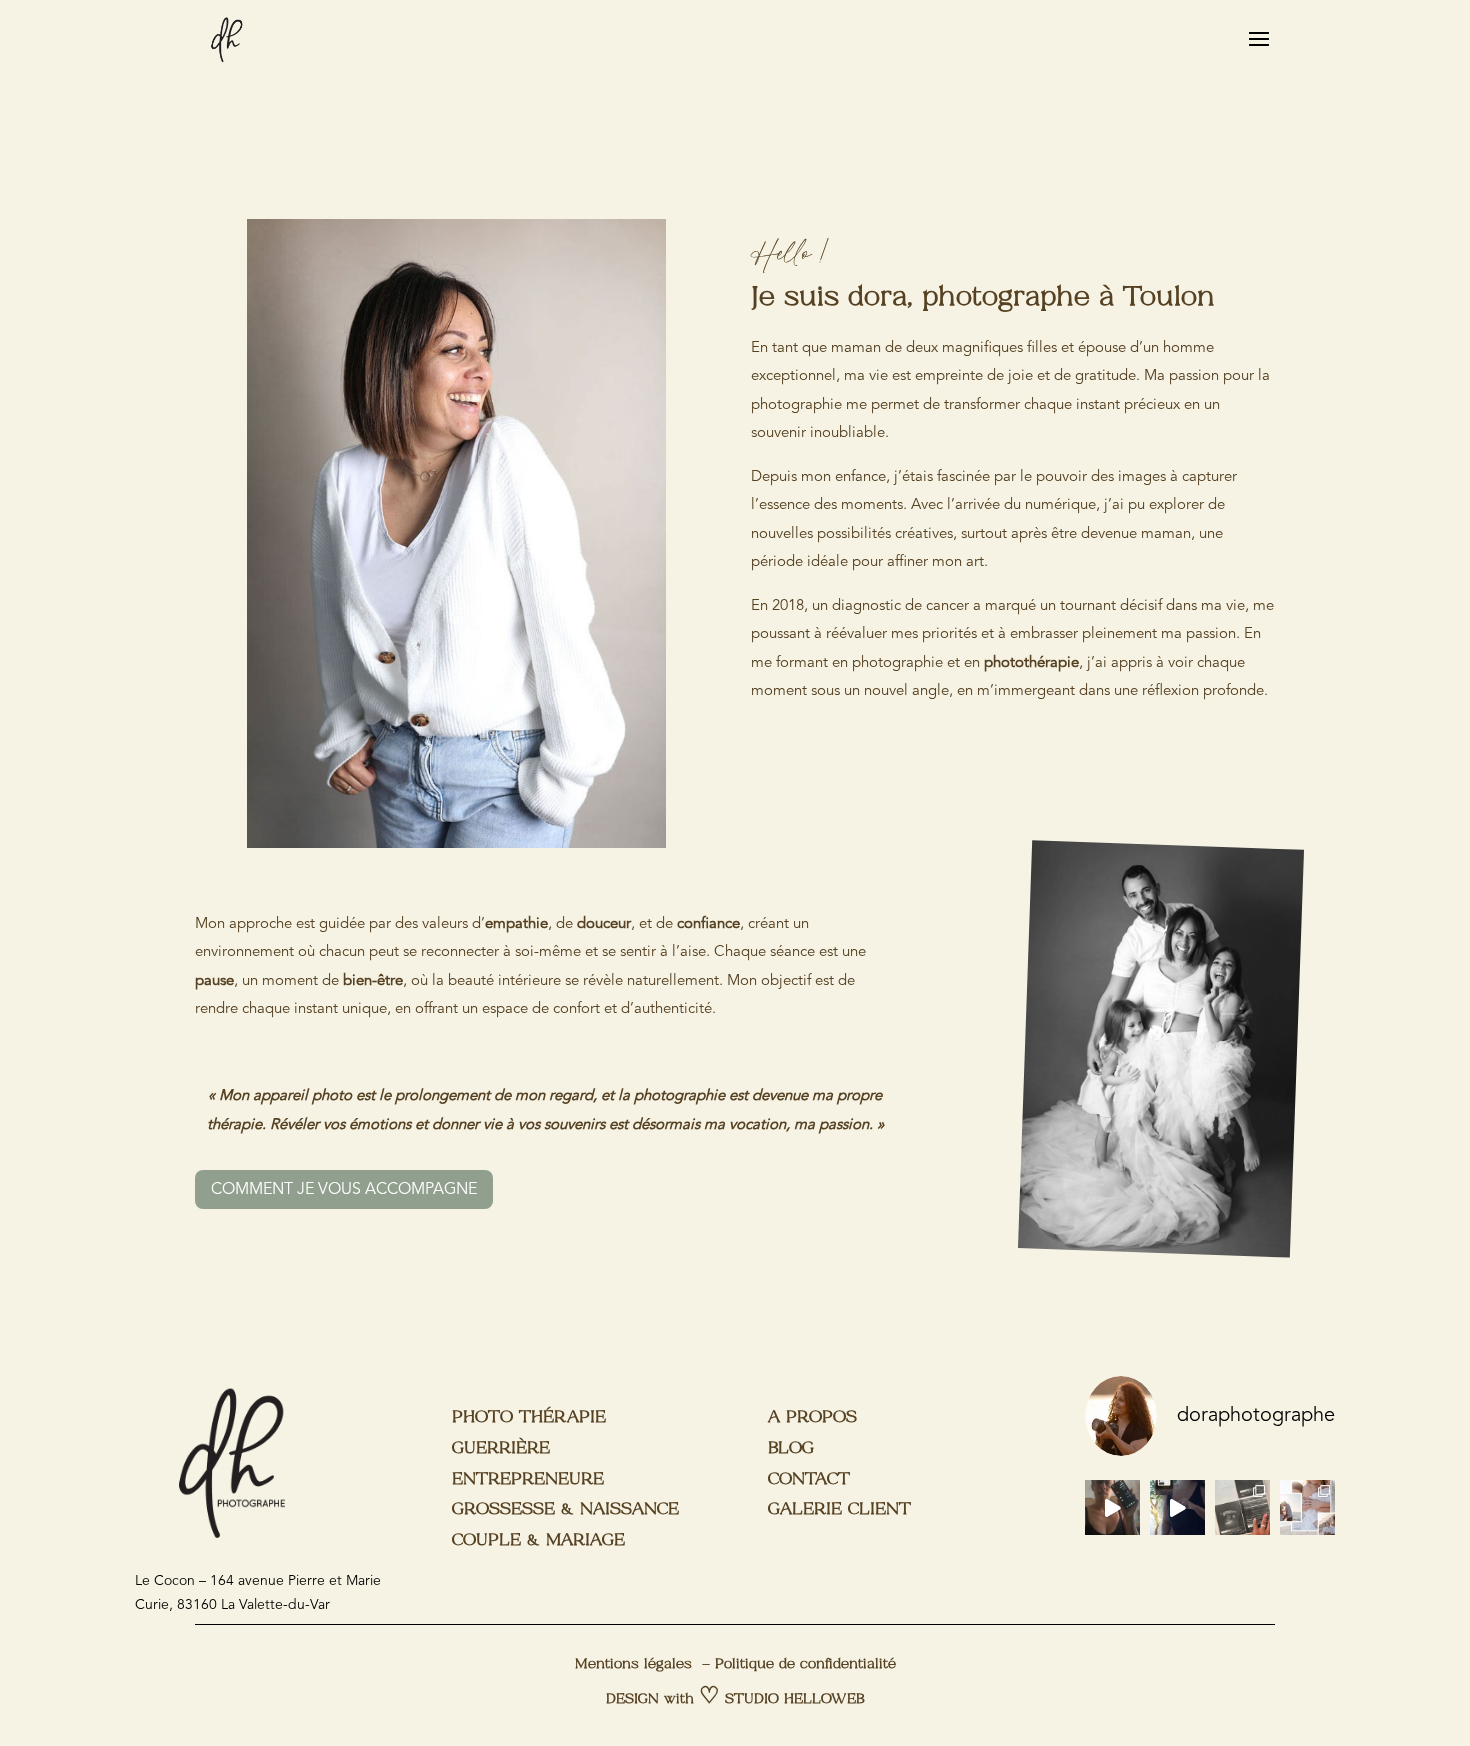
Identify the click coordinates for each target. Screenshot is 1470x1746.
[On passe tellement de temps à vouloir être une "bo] (1307, 1507)
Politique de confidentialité (805, 1664)
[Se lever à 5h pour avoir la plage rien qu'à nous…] (1112, 1507)
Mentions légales (633, 1664)
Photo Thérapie (529, 1417)
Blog (791, 1448)
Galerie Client (839, 1509)
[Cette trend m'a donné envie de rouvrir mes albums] (1242, 1507)
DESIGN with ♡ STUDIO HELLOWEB (735, 1699)
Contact (809, 1479)
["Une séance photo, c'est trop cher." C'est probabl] (1177, 1507)
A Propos (812, 1417)
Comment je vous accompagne (344, 1190)
